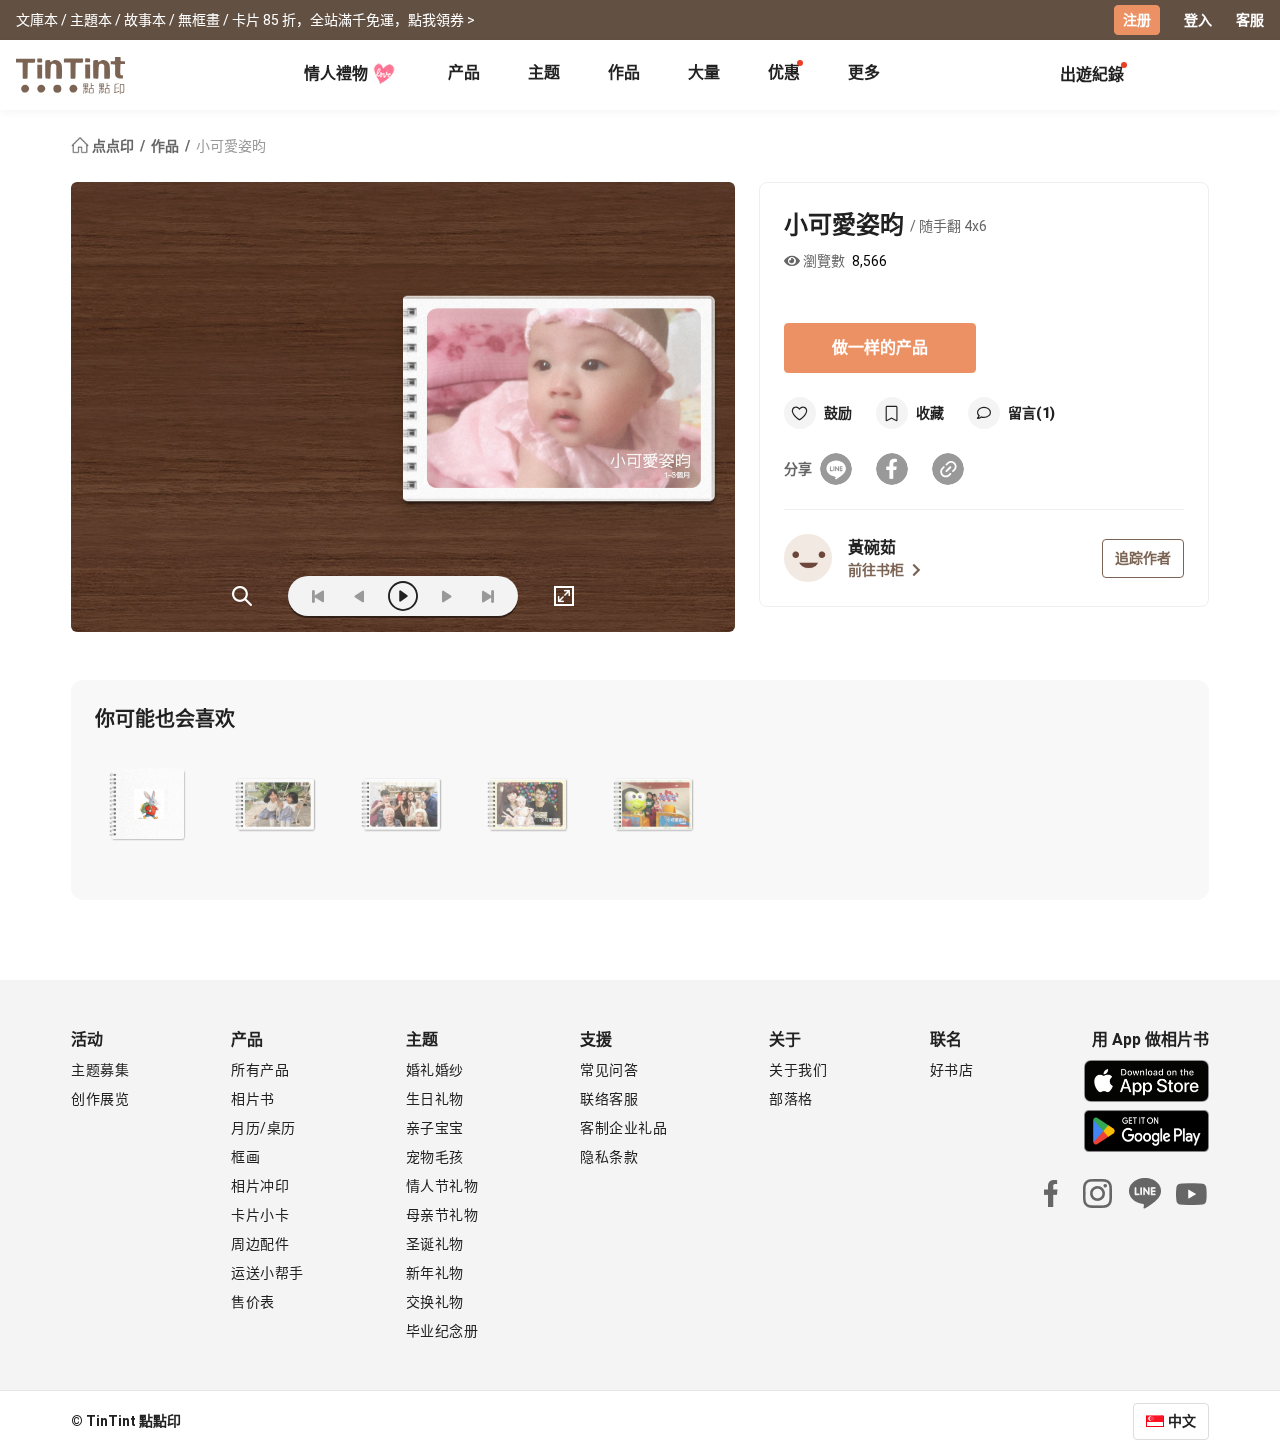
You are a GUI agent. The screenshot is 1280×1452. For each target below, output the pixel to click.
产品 (464, 72)
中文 (1182, 1421)
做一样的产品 (880, 347)
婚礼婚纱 (435, 1070)
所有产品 (260, 1070)
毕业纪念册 (442, 1331)
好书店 (952, 1070)
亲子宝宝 (435, 1128)
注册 (1137, 20)
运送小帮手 (267, 1273)
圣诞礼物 (435, 1244)
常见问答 (609, 1070)
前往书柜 (876, 570)
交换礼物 (435, 1302)
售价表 (253, 1302)
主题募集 (100, 1070)
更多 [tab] (864, 72)
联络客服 (609, 1099)
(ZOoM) (242, 596)
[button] (149, 805)
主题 (544, 72)
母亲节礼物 (442, 1215)
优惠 (784, 72)
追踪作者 (1143, 558)
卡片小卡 (260, 1215)
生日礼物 (435, 1099)
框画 (245, 1157)
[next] (446, 596)
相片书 (253, 1099)
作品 (624, 72)
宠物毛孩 (435, 1157)
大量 (704, 72)
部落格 (791, 1099)
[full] (564, 596)
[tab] (464, 75)
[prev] (360, 596)
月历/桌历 (263, 1128)
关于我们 (798, 1070)
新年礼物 (435, 1273)
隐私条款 (609, 1157)
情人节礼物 (442, 1186)
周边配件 (260, 1244)
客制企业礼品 (623, 1128)
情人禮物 (336, 73)
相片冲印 (260, 1186)
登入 (1198, 20)
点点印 (113, 146)
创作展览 (100, 1099)
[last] (488, 596)
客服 (1250, 20)
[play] (403, 596)
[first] (318, 596)
